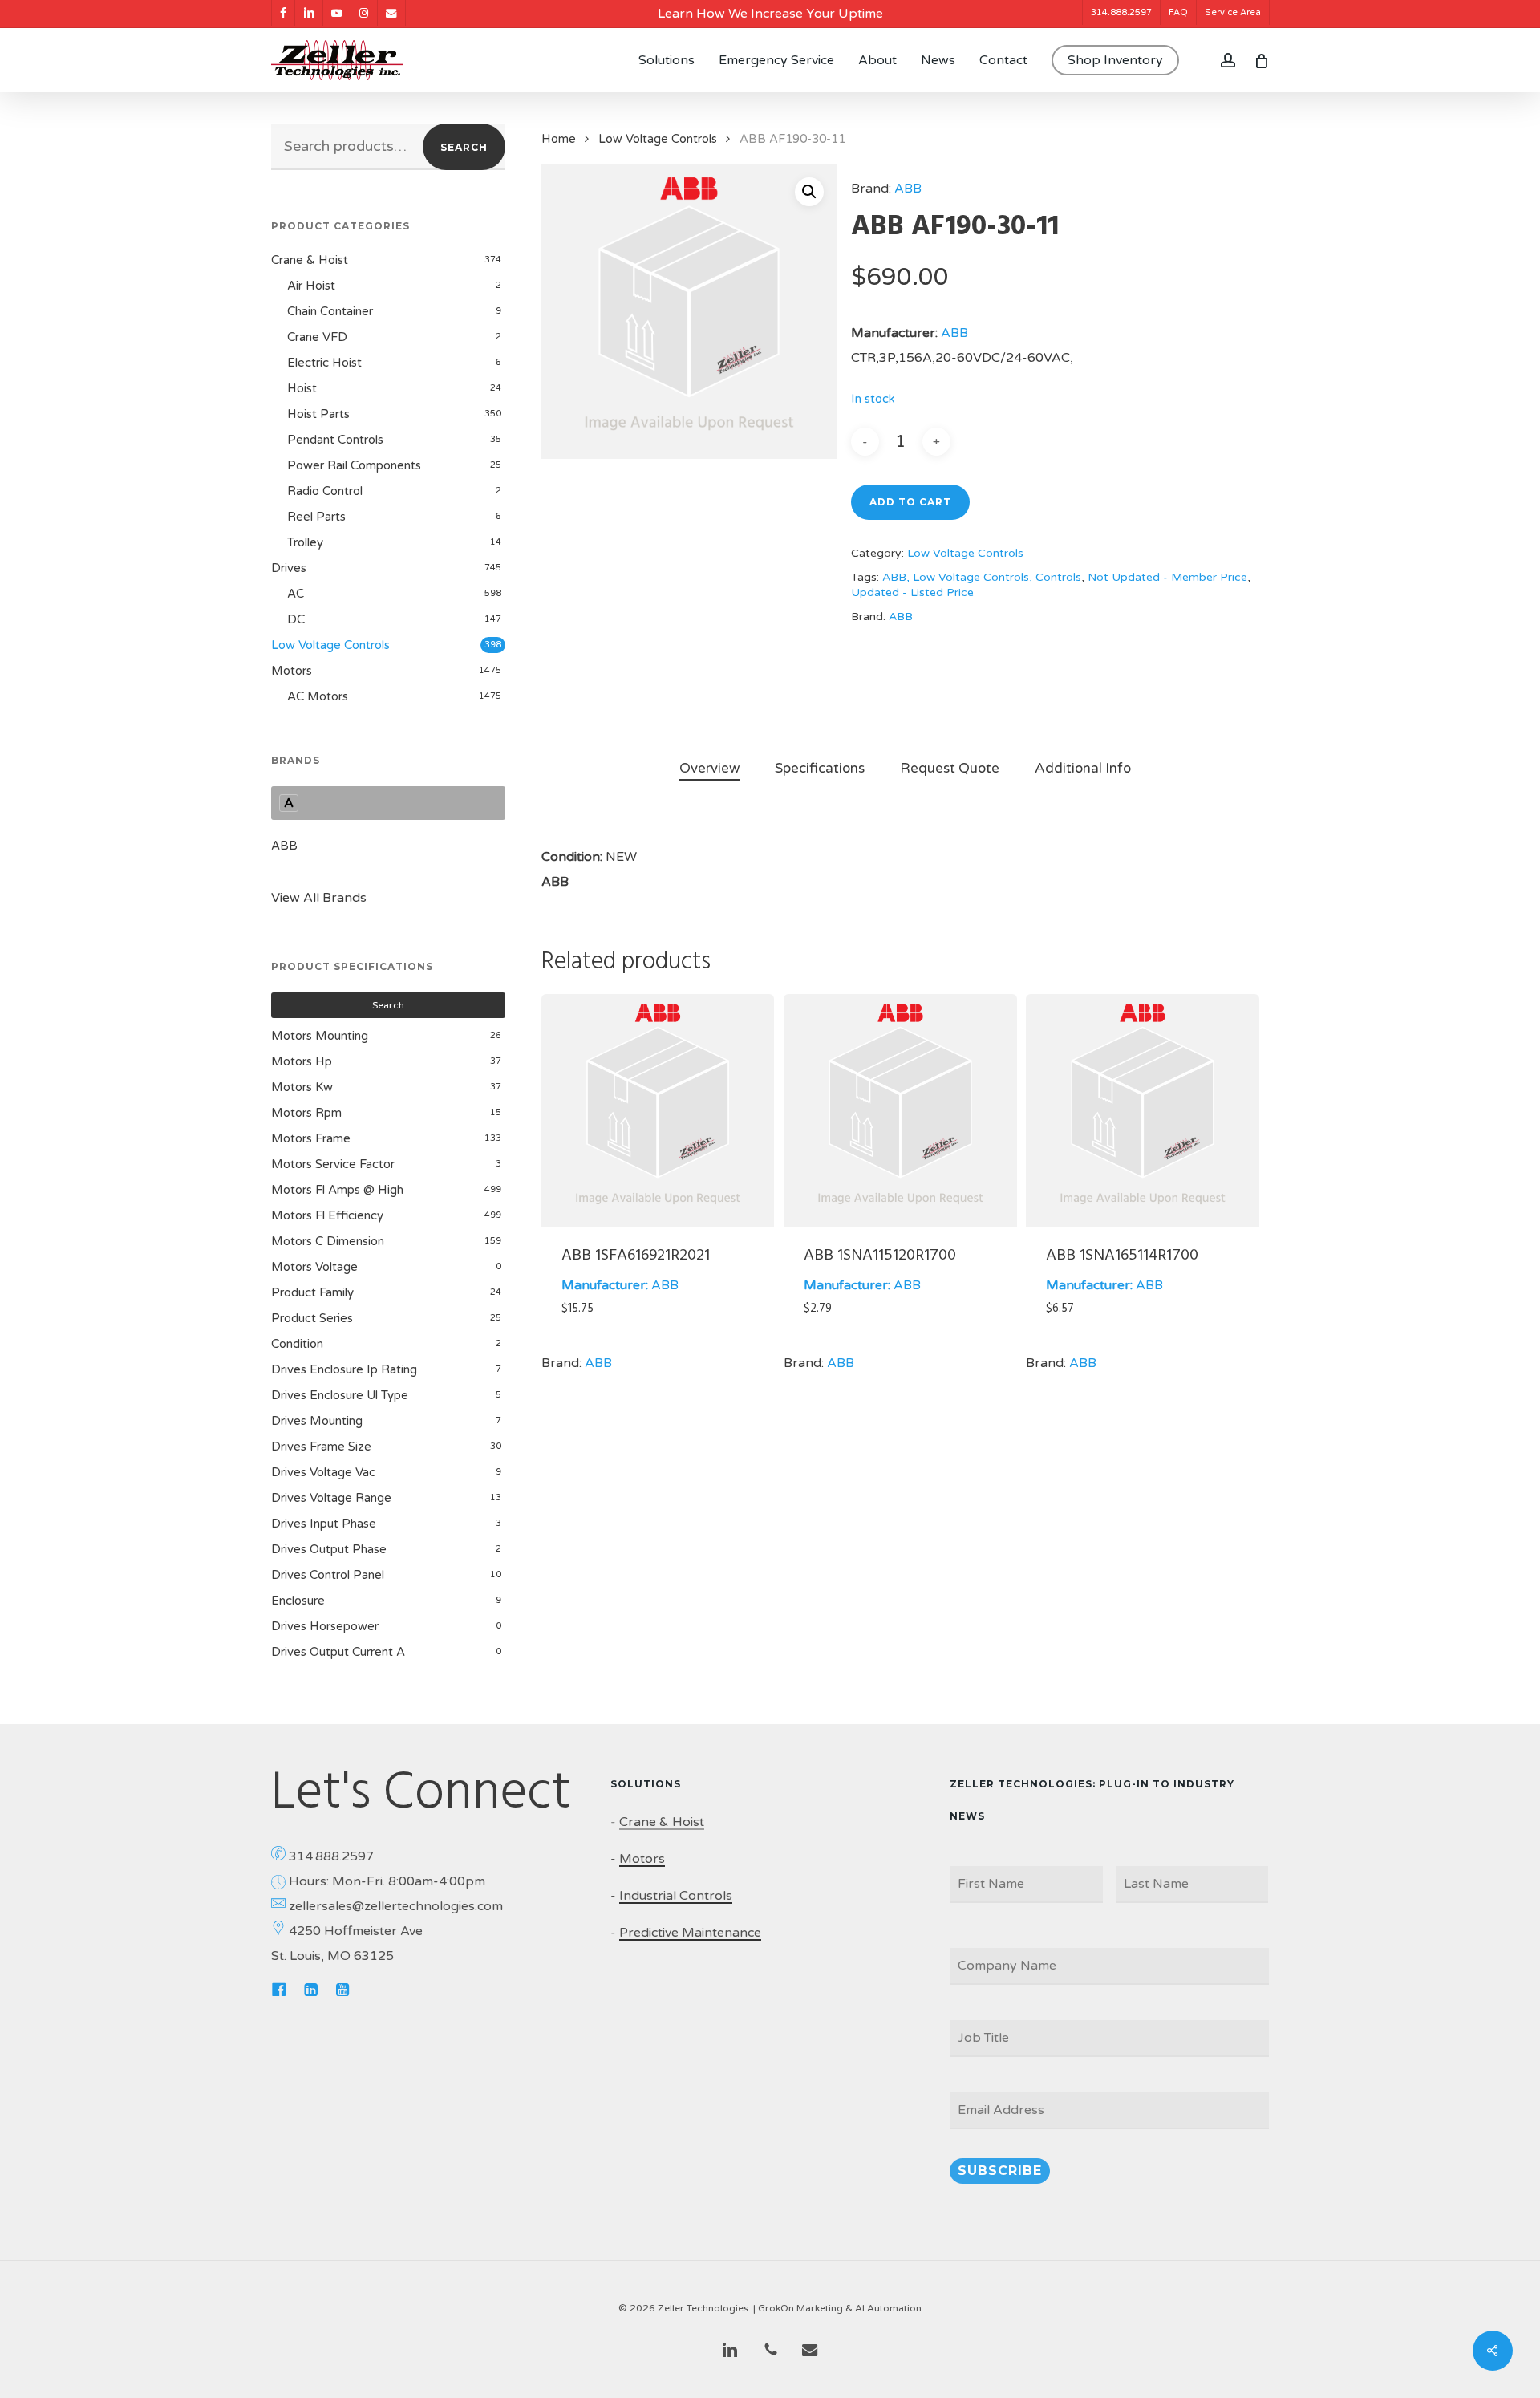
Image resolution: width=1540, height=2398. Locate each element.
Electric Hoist (324, 363)
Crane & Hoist (310, 260)
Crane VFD (317, 337)
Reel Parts (316, 517)
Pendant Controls (335, 440)
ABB (284, 846)
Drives (289, 568)
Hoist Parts (318, 414)
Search (464, 147)
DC (296, 619)
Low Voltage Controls (330, 645)
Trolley (305, 542)
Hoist (302, 388)
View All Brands (319, 898)
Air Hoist (311, 286)
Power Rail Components (354, 465)
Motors (292, 671)
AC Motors (318, 696)
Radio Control (325, 491)
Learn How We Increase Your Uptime (770, 14)
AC (296, 594)
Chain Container (330, 311)
